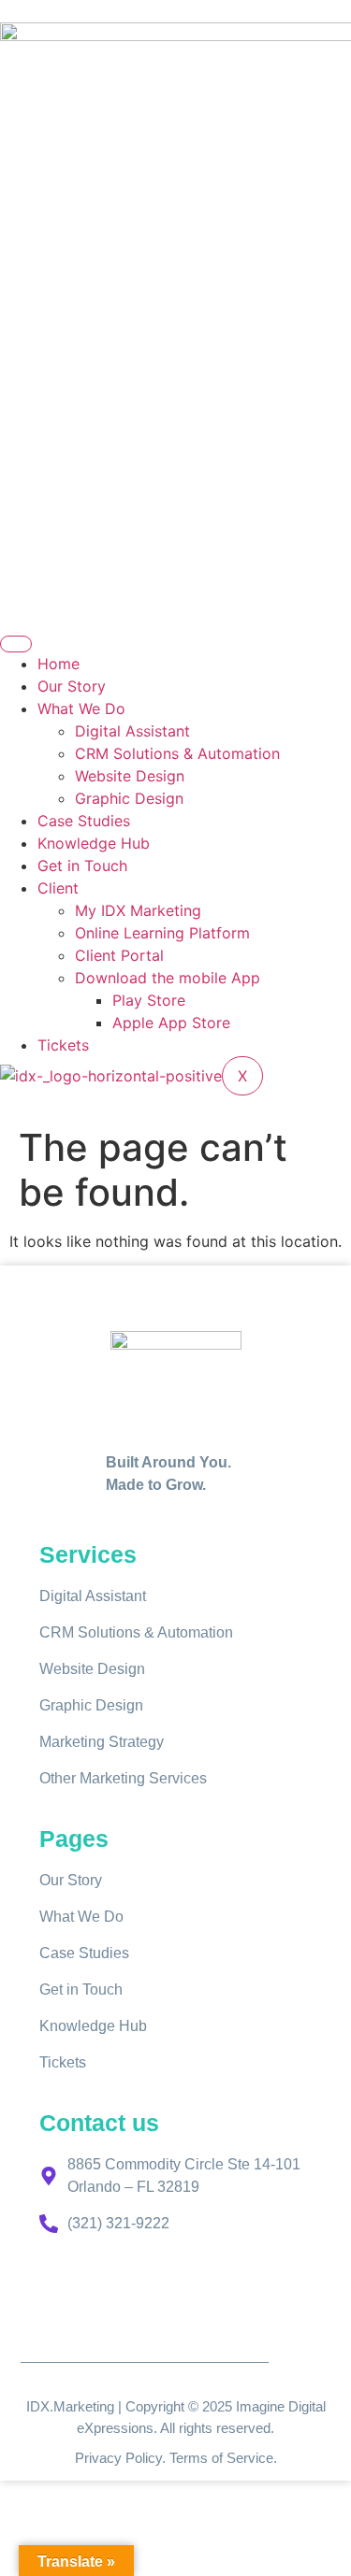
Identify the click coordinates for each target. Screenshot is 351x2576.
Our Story (72, 686)
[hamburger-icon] (16, 644)
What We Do (81, 708)
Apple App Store (171, 1023)
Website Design (130, 776)
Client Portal (119, 955)
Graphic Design (129, 798)
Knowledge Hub (94, 843)
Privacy (100, 2458)
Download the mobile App (168, 978)
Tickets (63, 1045)
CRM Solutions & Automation (177, 753)
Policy (144, 2458)
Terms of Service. (223, 2458)
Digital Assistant (132, 731)
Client (58, 888)
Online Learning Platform (162, 933)
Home (58, 664)
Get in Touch (82, 866)
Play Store (149, 1000)
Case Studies (84, 821)
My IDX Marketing (138, 910)
